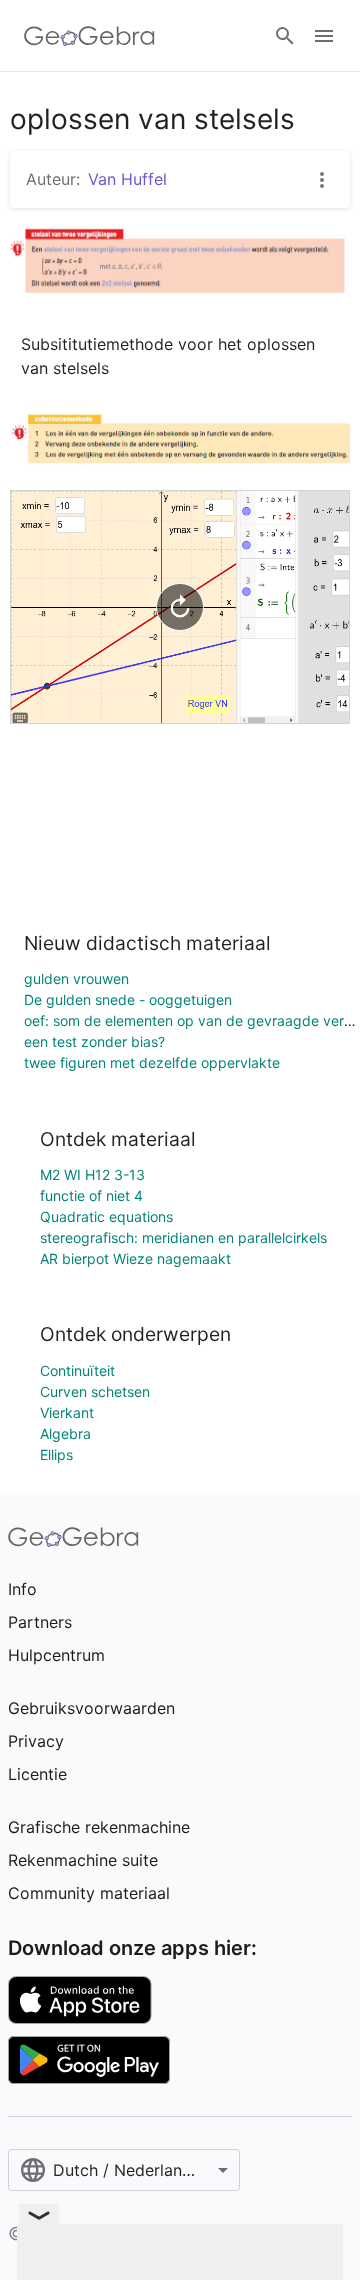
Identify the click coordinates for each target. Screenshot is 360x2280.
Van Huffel (127, 179)
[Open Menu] (324, 36)
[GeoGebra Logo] (89, 36)
